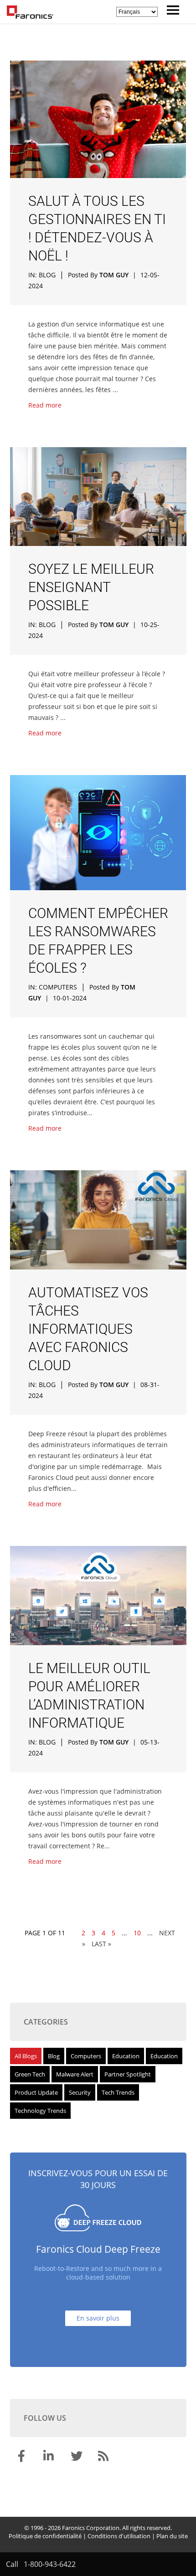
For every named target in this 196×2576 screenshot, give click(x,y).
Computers (58, 987)
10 (137, 1933)
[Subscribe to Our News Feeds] (105, 2458)
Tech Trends (118, 2092)
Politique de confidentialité (45, 2536)
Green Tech (30, 2074)
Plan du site (172, 2536)
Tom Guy (114, 275)
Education (126, 2056)
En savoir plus (98, 2318)
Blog (47, 275)
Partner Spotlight (128, 2074)
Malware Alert (75, 2074)
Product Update (36, 2092)
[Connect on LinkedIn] (50, 2458)
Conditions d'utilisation (119, 2536)
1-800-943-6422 (50, 2564)
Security (80, 2092)
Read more (45, 405)
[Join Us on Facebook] (23, 2458)
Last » (101, 1944)
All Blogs (26, 2056)
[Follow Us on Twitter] (77, 2458)
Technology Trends (40, 2111)
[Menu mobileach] (170, 12)
